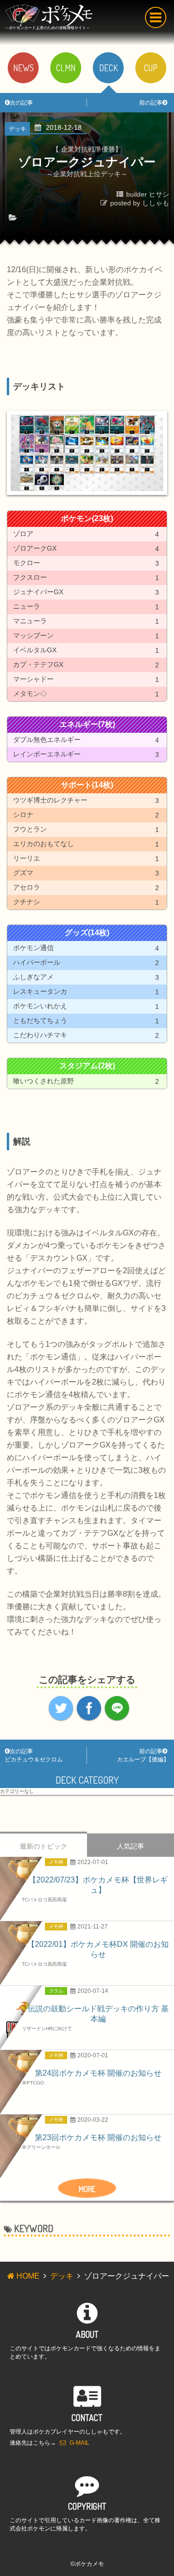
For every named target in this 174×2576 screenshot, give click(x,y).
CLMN (66, 68)
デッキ (62, 2276)
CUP (151, 68)
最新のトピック (43, 1846)
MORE (87, 2189)
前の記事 (151, 103)
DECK (109, 68)
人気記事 (130, 1846)
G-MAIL (80, 2443)
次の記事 (21, 103)
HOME (28, 2276)
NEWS (23, 68)
